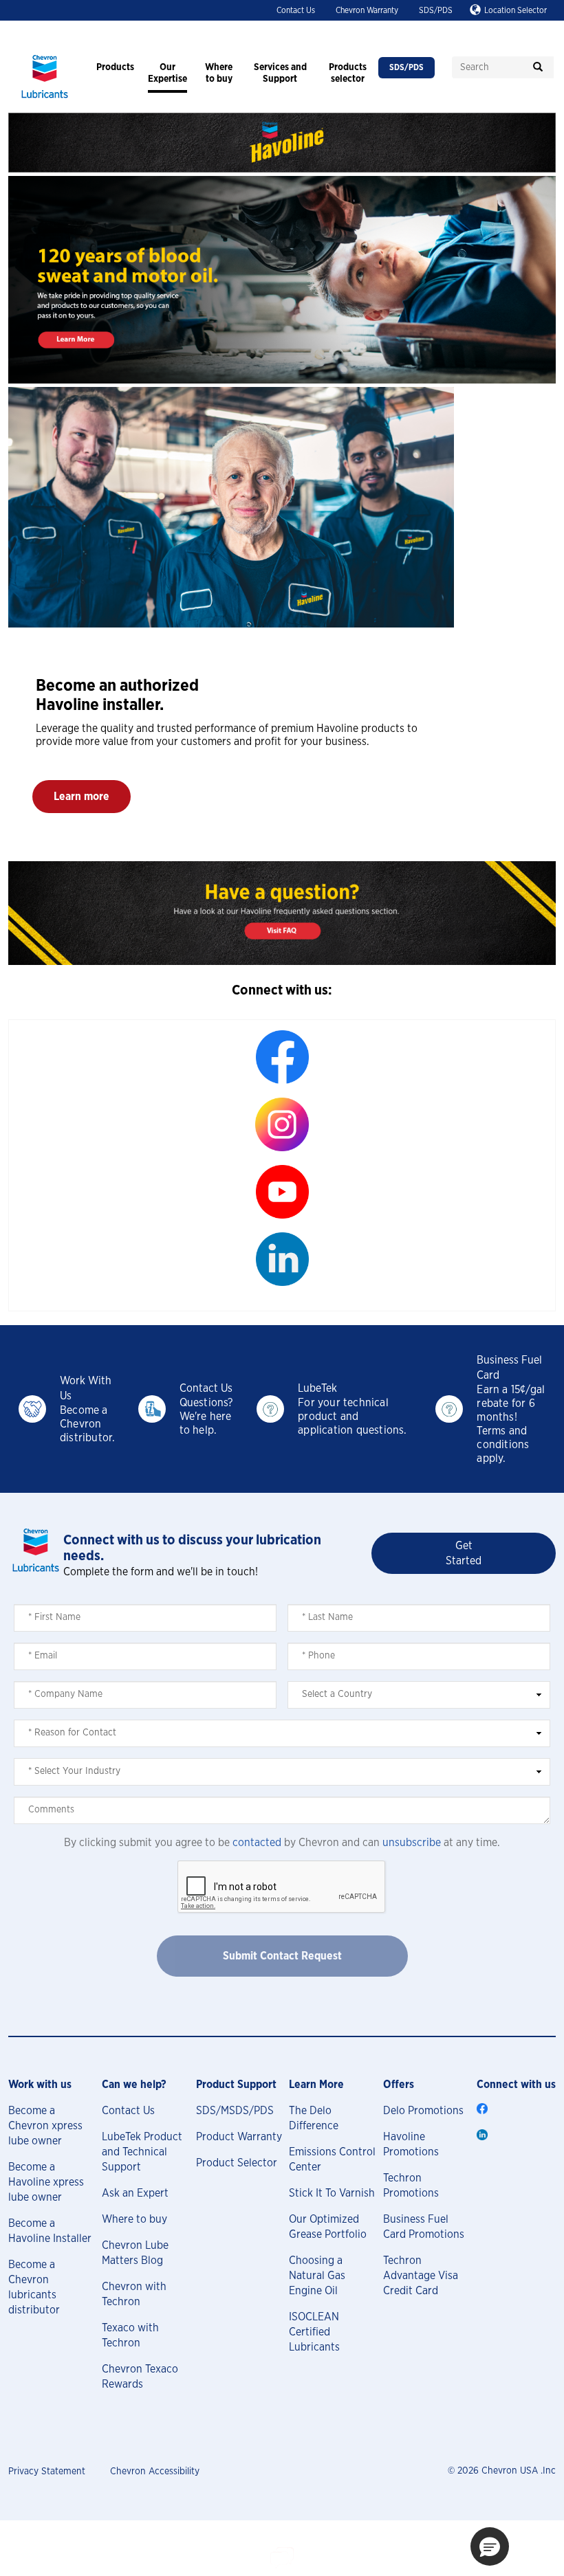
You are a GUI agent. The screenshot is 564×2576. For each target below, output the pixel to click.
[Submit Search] (538, 67)
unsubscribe (412, 1843)
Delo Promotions (423, 2111)
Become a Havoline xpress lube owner (46, 2182)
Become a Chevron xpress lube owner (45, 2126)
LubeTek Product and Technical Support (142, 2152)
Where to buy (134, 2219)
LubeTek (317, 1388)
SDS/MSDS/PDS (235, 2111)
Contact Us (296, 10)
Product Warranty (239, 2137)
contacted (257, 1843)
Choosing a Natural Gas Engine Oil (317, 2276)
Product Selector (237, 2163)
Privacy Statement (47, 2472)
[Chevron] (45, 100)
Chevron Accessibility (155, 2472)
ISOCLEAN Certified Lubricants (314, 2332)
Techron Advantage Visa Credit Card (421, 2276)
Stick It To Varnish (332, 2193)
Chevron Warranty (367, 10)
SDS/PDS (436, 10)
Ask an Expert (135, 2193)
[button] (82, 797)
